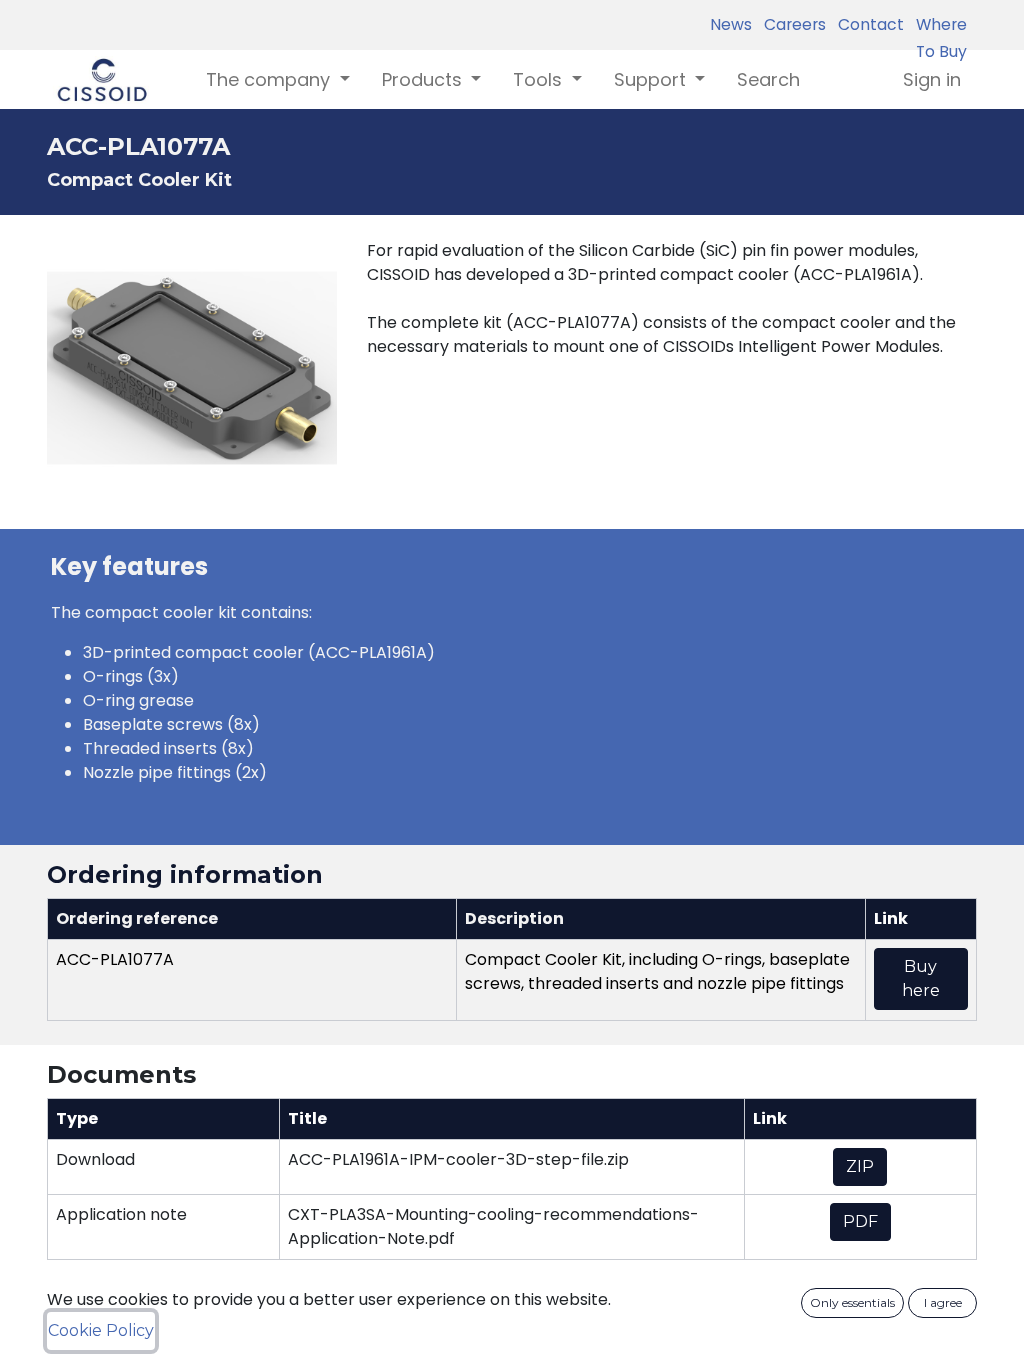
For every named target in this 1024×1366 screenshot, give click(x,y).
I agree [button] (943, 1302)
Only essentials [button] (852, 1302)
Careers (791, 24)
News (731, 24)
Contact (867, 24)
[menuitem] (768, 79)
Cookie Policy (101, 1330)
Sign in (932, 79)
